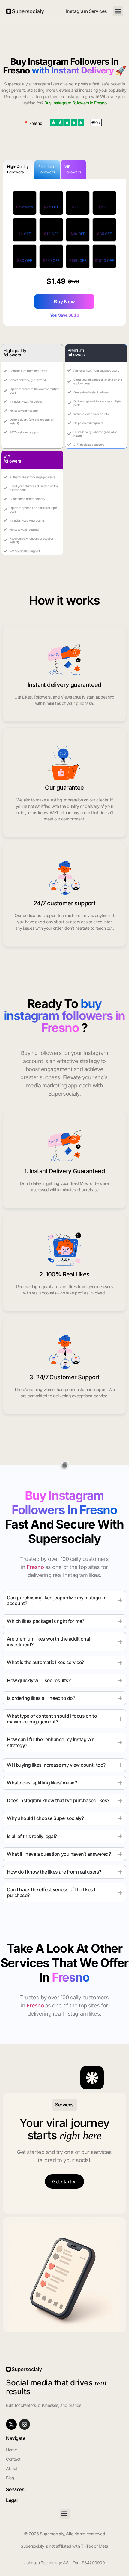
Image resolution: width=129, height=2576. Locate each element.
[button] (118, 11)
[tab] (19, 169)
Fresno (36, 123)
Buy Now (64, 302)
